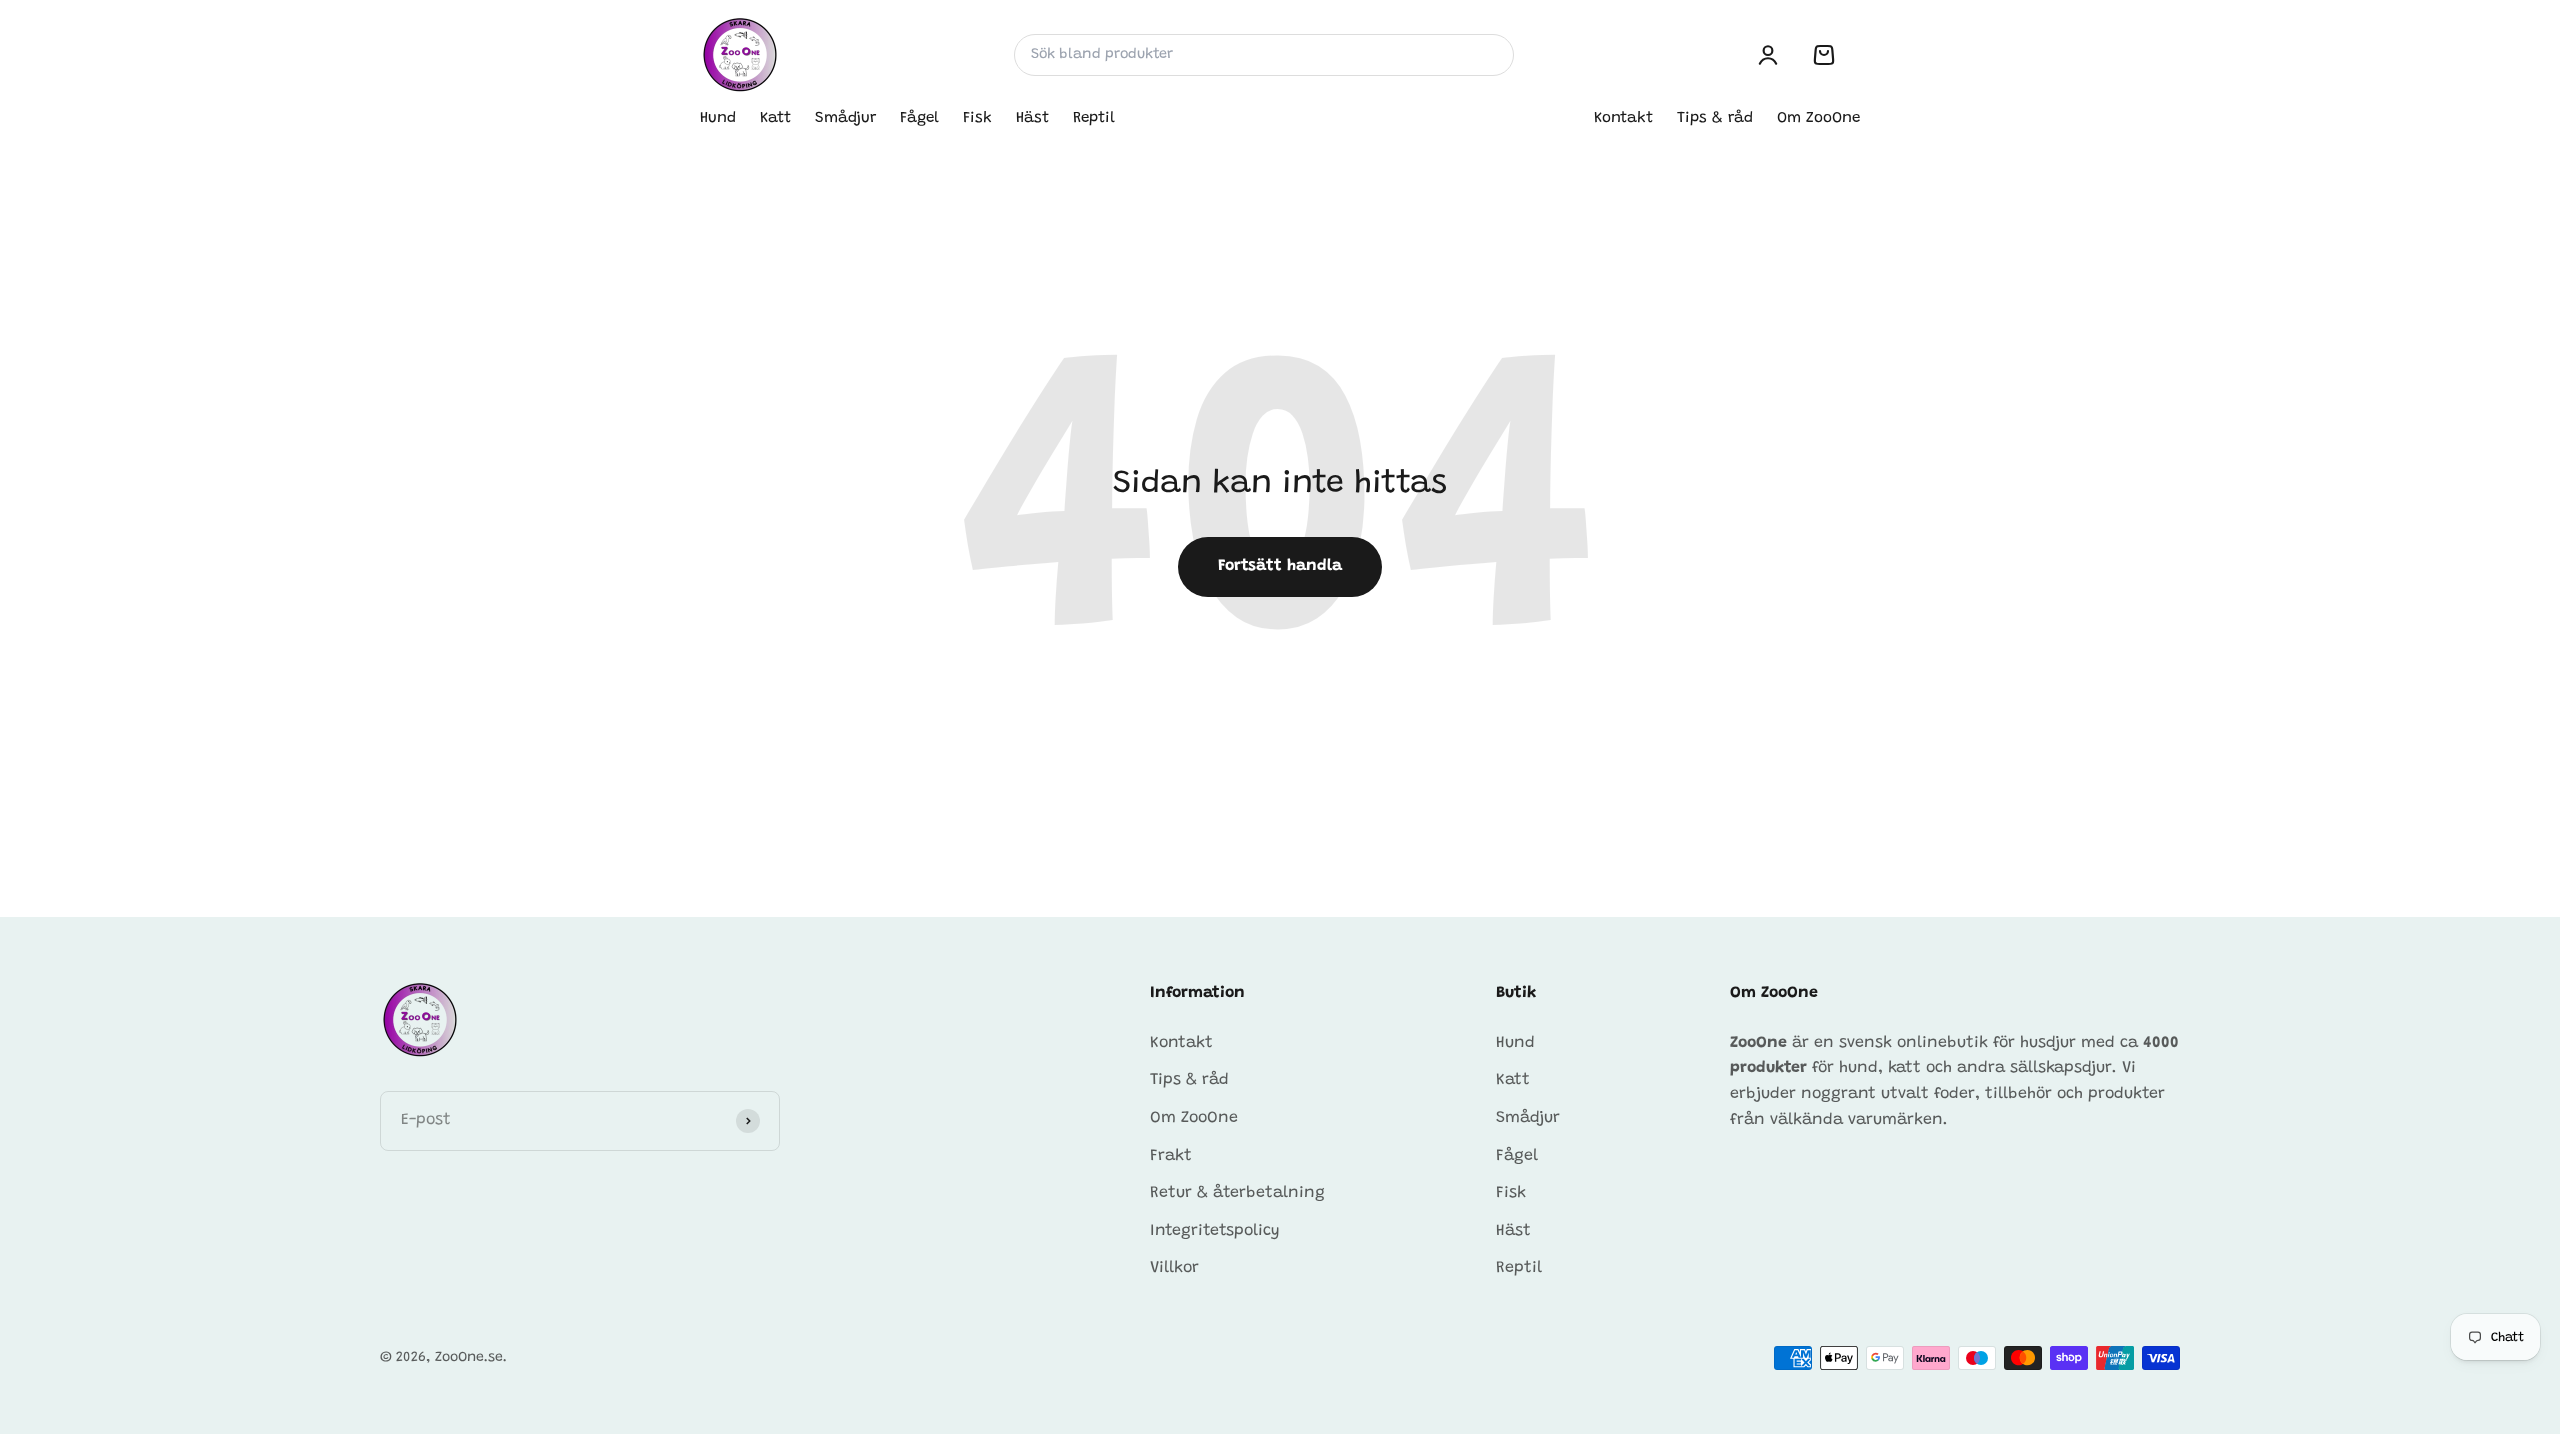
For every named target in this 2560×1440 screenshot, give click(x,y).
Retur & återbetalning (1237, 1193)
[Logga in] (1768, 55)
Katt (775, 118)
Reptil (1094, 118)
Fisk (977, 118)
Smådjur (845, 118)
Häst (1032, 118)
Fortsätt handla (1280, 566)
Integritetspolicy (1215, 1231)
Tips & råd (1715, 118)
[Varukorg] (1824, 55)
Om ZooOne (1818, 118)
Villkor (1174, 1268)
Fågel (919, 118)
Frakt (1171, 1156)
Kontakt (1623, 118)
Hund (718, 118)
